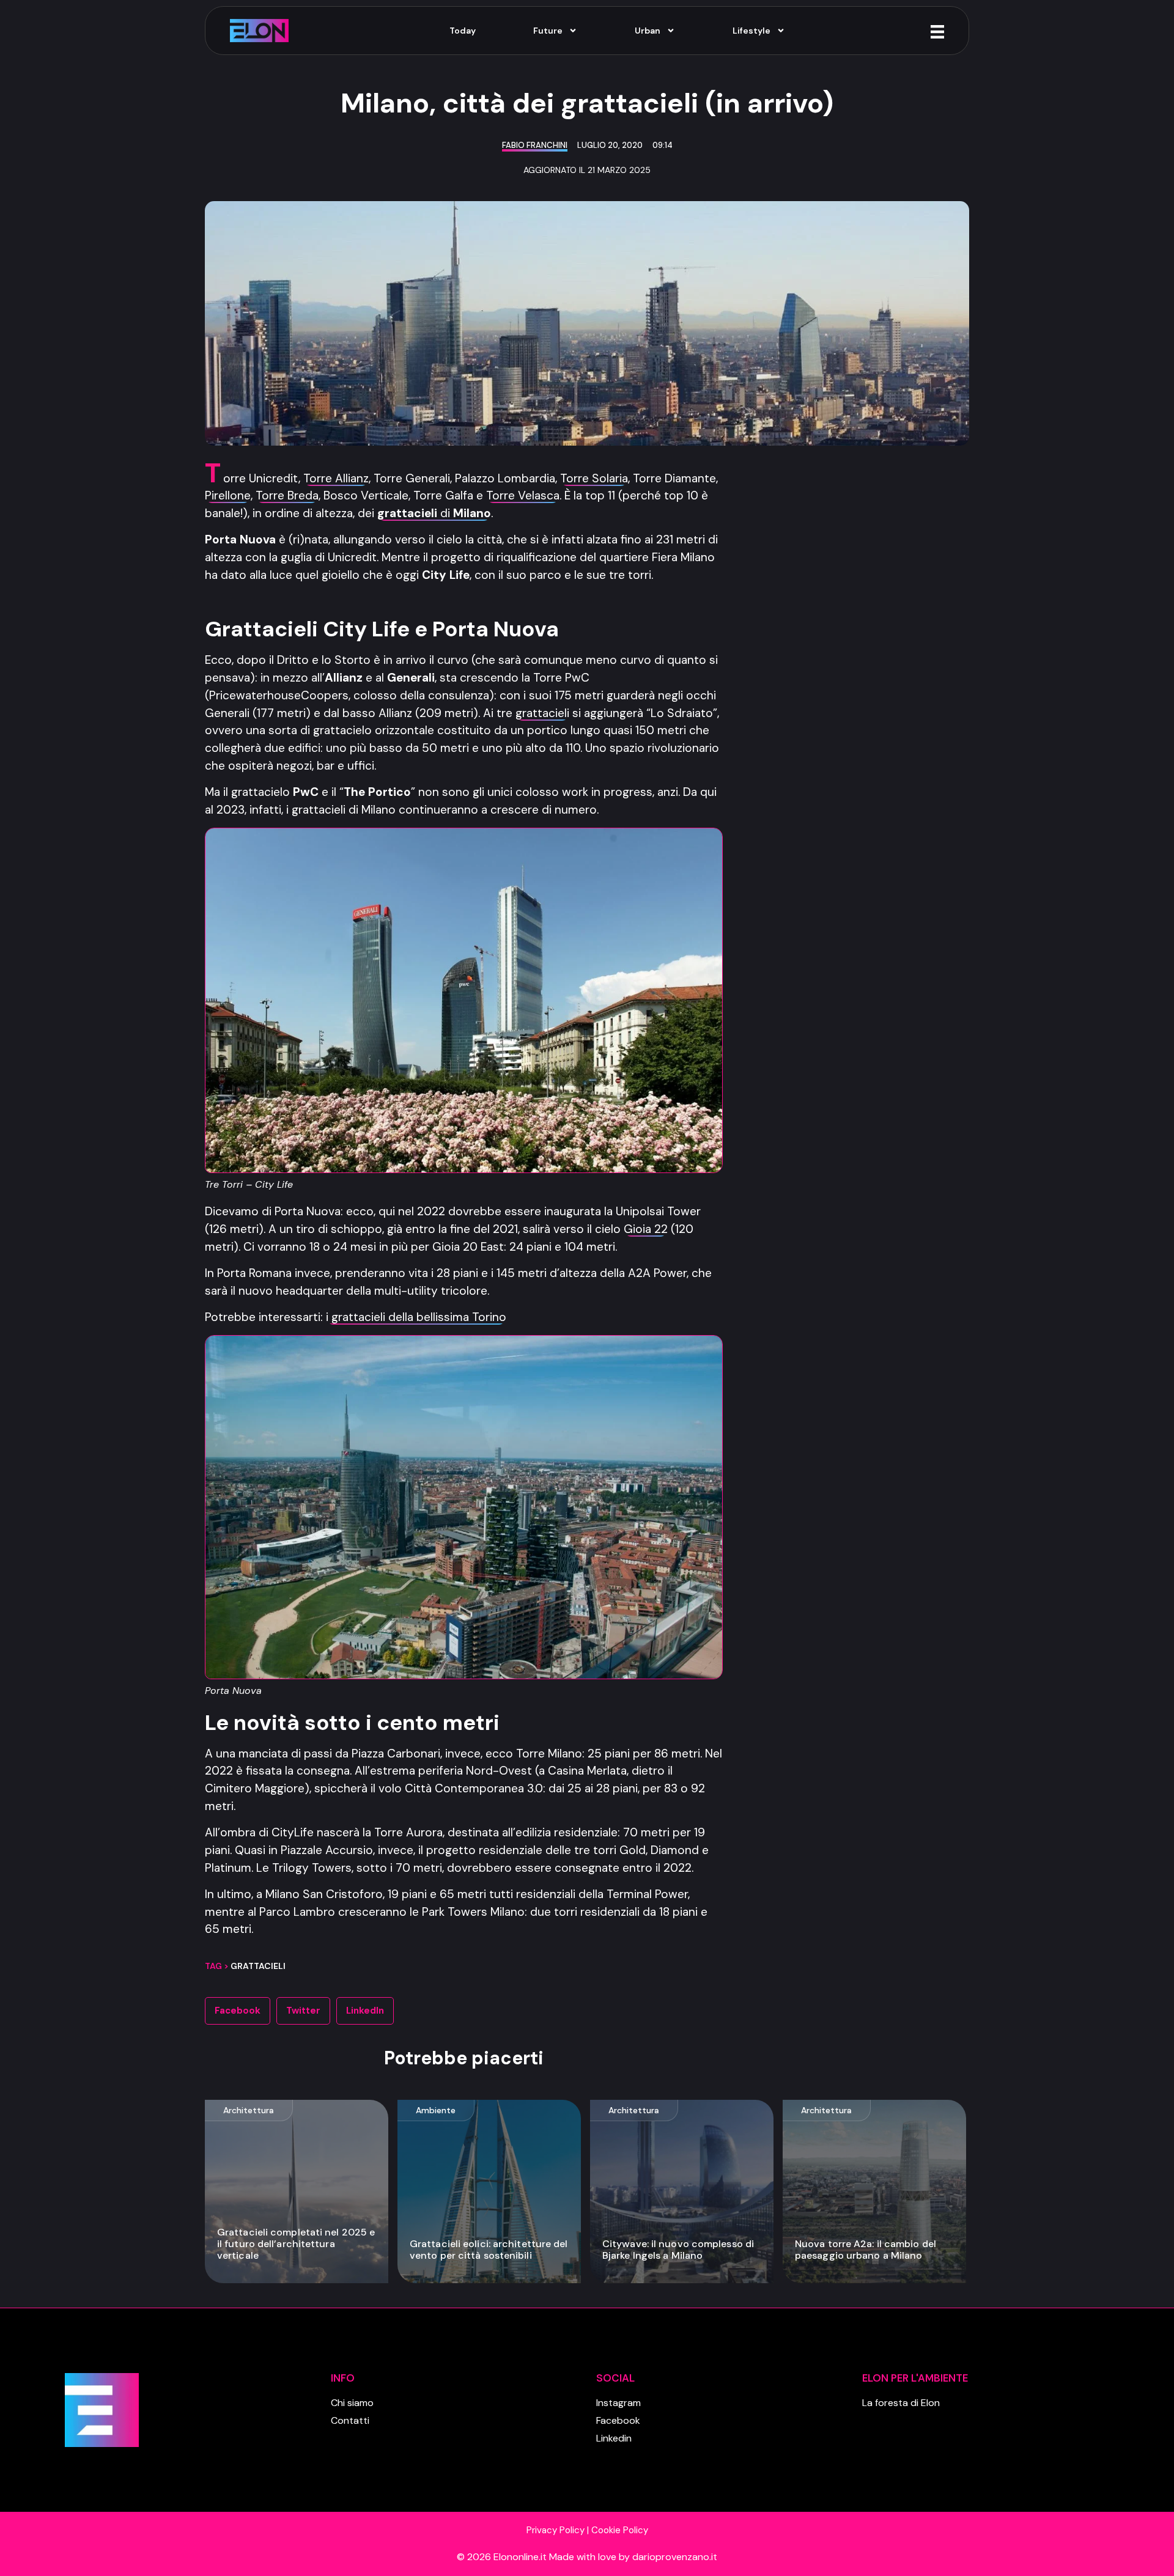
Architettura (249, 2110)
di (434, 513)
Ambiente (436, 2110)
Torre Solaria (594, 478)
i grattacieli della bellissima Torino (416, 1317)
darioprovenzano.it (675, 2557)
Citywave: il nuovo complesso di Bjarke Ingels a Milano (678, 2250)
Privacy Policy (556, 2530)
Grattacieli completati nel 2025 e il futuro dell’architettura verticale (296, 2244)
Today (463, 31)
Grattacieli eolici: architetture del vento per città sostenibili (489, 2250)
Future (548, 31)
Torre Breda (287, 495)
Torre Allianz (336, 478)
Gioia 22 (646, 1229)
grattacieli (542, 713)
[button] (238, 2011)
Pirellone (228, 495)
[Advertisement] (858, 647)
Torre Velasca (523, 495)
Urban (648, 31)
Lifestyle (751, 31)
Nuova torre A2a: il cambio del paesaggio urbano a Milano (866, 2250)
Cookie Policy (620, 2530)
